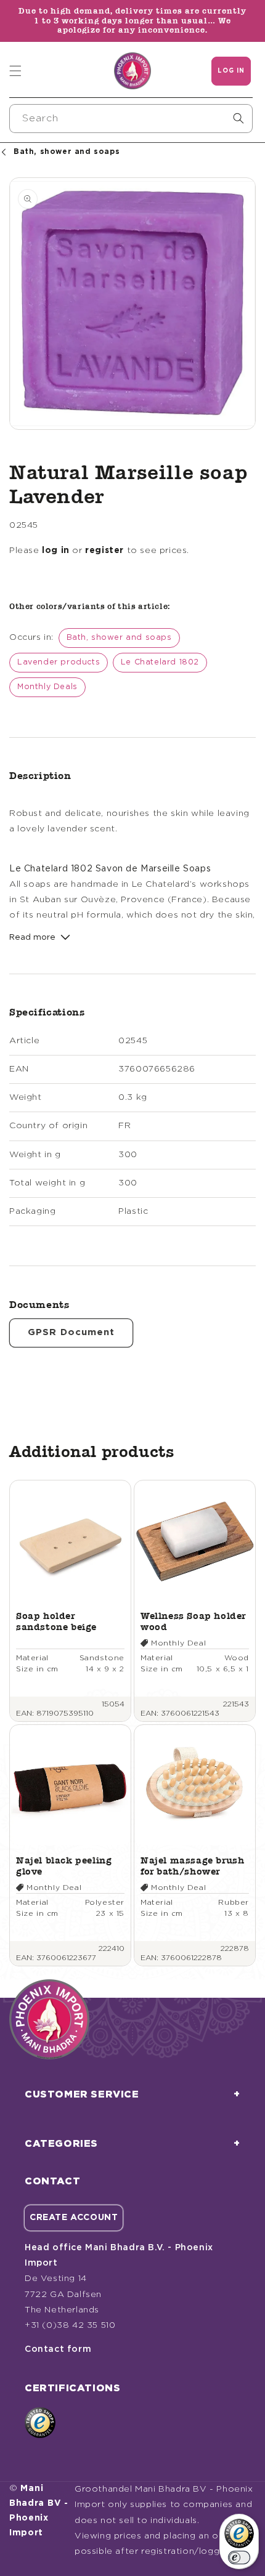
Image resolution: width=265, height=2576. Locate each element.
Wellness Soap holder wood (193, 1621)
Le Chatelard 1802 (160, 662)
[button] (15, 71)
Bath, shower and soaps (119, 638)
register (104, 551)
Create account (74, 2218)
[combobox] (131, 119)
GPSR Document (71, 1332)
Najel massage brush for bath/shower (192, 1866)
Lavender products (59, 662)
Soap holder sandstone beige (56, 1621)
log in (56, 551)
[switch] (239, 2558)
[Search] (238, 118)
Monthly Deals (47, 687)
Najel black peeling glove (64, 1866)
